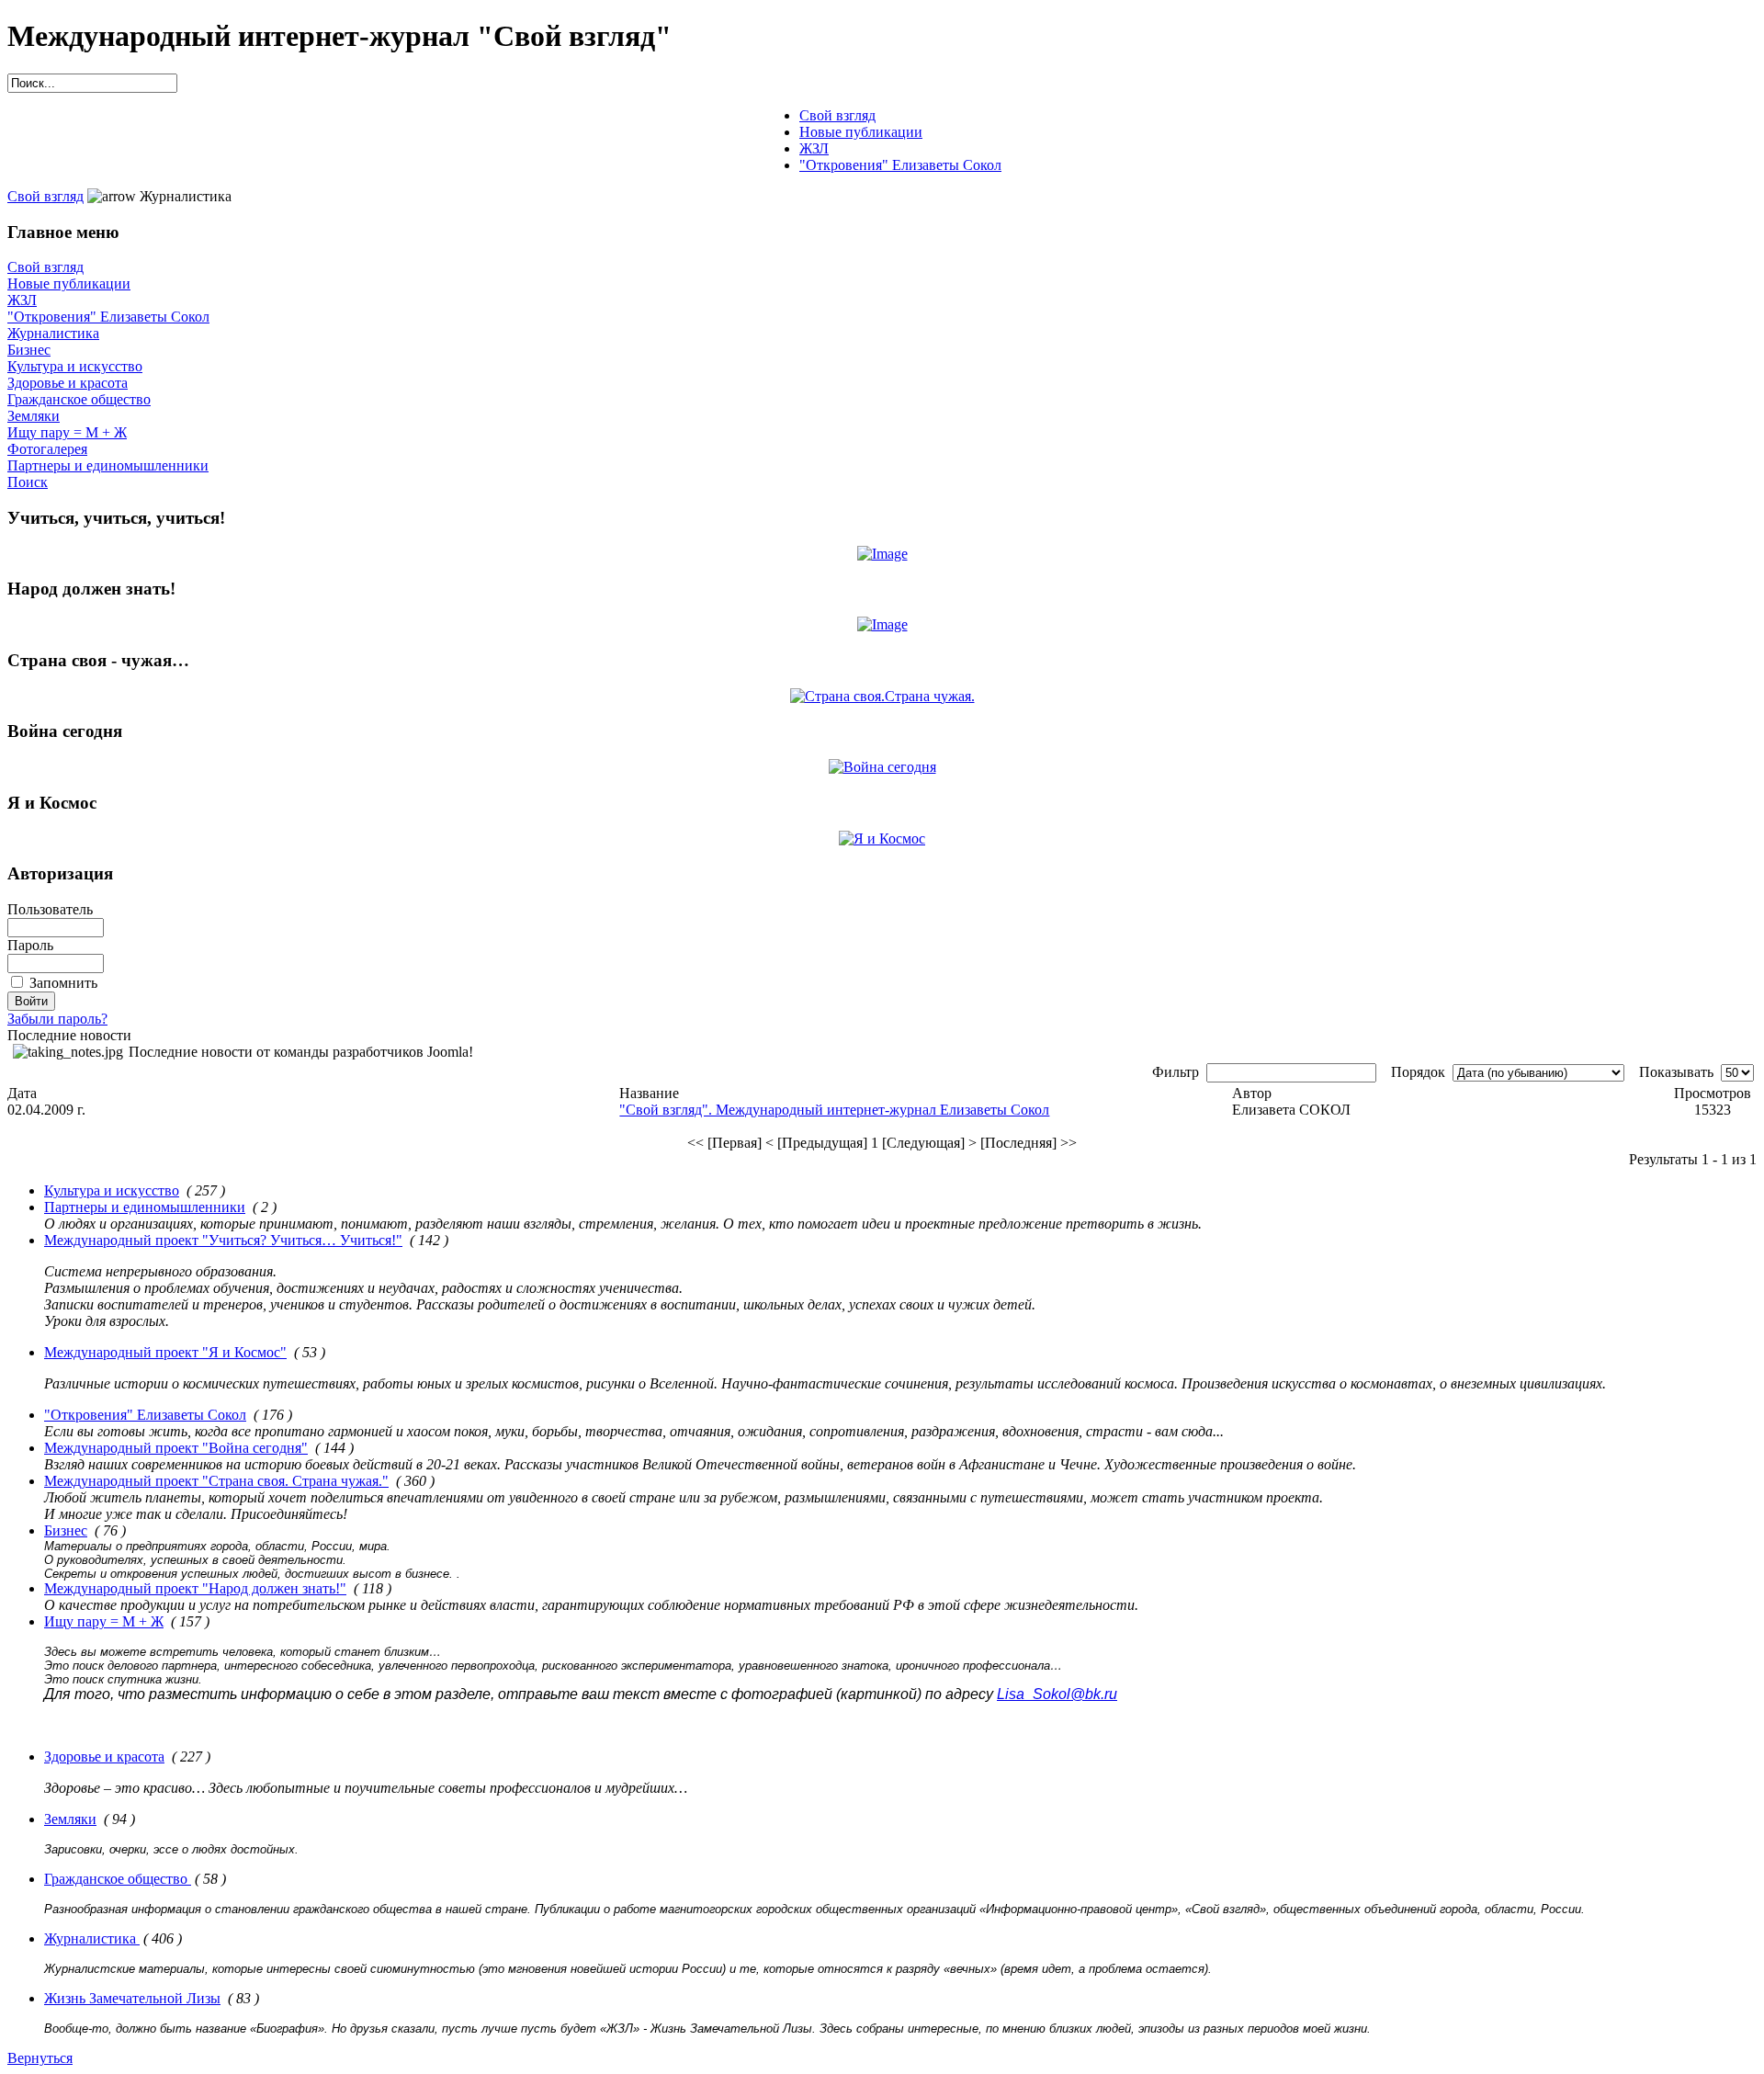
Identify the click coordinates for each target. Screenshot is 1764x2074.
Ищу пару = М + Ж (67, 432)
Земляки (34, 416)
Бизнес (29, 350)
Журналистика (53, 333)
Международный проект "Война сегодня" (176, 1448)
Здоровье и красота (68, 383)
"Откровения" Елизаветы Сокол (108, 317)
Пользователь (50, 909)
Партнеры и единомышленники (108, 465)
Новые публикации (69, 283)
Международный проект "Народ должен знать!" (195, 1588)
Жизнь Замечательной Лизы (132, 1998)
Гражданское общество (79, 399)
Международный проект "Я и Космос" (165, 1352)
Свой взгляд (45, 196)
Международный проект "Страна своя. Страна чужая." (216, 1481)
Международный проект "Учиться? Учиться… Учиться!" (223, 1240)
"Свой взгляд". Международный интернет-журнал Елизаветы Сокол (834, 1110)
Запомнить (63, 983)
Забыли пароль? (57, 1019)
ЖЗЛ (22, 300)
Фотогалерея (47, 449)
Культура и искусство (75, 366)
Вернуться (40, 2058)
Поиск (28, 482)
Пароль (30, 945)
